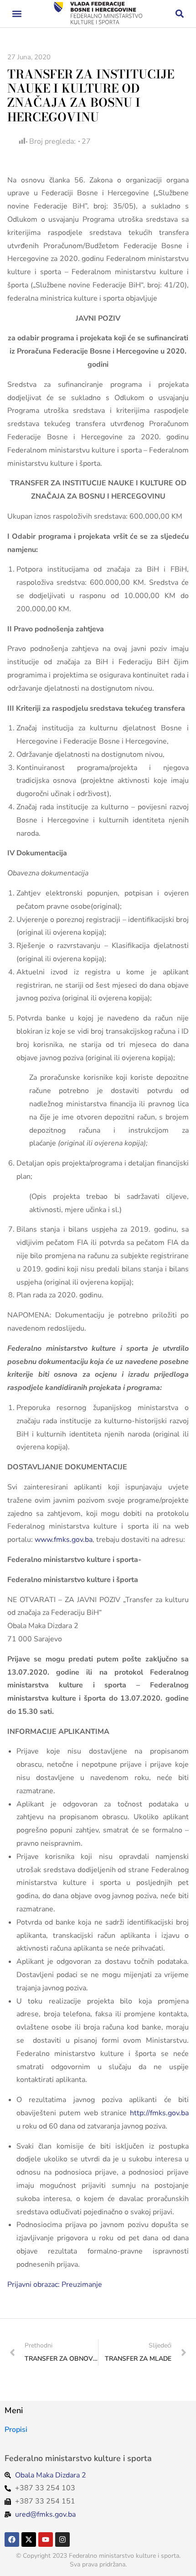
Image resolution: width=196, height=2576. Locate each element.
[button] (17, 14)
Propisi (16, 2430)
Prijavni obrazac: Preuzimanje (55, 2285)
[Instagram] (62, 2540)
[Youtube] (46, 2540)
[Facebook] (12, 2540)
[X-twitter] (29, 2540)
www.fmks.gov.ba (64, 1540)
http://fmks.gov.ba (159, 2113)
